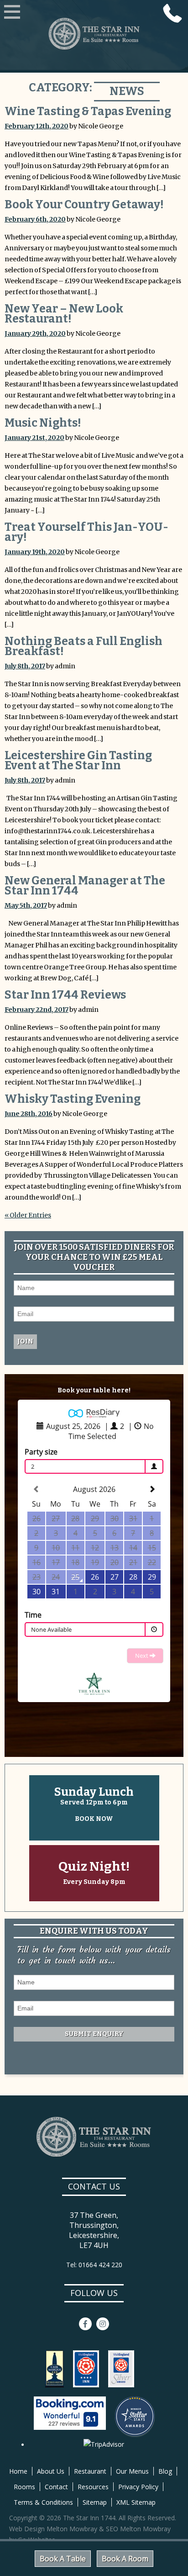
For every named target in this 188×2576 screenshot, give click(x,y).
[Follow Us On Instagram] (103, 2324)
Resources (93, 2487)
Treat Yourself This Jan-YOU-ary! (86, 532)
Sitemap (95, 2502)
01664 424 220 (172, 13)
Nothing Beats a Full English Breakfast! (84, 646)
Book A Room (125, 2559)
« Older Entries (28, 1215)
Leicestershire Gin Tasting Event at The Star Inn (78, 761)
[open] (12, 13)
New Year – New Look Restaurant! (64, 314)
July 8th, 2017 (25, 666)
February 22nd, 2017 (37, 1010)
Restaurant (90, 2471)
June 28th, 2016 (29, 1114)
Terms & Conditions (43, 2502)
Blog (165, 2471)
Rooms (24, 2487)
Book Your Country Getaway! (84, 205)
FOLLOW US (94, 2293)
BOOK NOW (94, 1819)
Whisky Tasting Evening (73, 1099)
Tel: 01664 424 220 (94, 2265)
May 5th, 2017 (26, 905)
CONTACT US (94, 2186)
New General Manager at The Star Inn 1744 (85, 886)
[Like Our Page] (85, 2324)
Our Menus (132, 2471)
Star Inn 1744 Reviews (65, 995)
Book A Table (63, 2559)
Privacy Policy (138, 2487)
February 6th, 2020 (35, 219)
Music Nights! (43, 423)
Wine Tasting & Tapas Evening (88, 111)
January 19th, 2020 (35, 552)
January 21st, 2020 (34, 438)
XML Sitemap (136, 2502)
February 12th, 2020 (37, 126)
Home (18, 2471)
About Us (51, 2471)
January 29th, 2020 (35, 333)
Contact (56, 2487)
